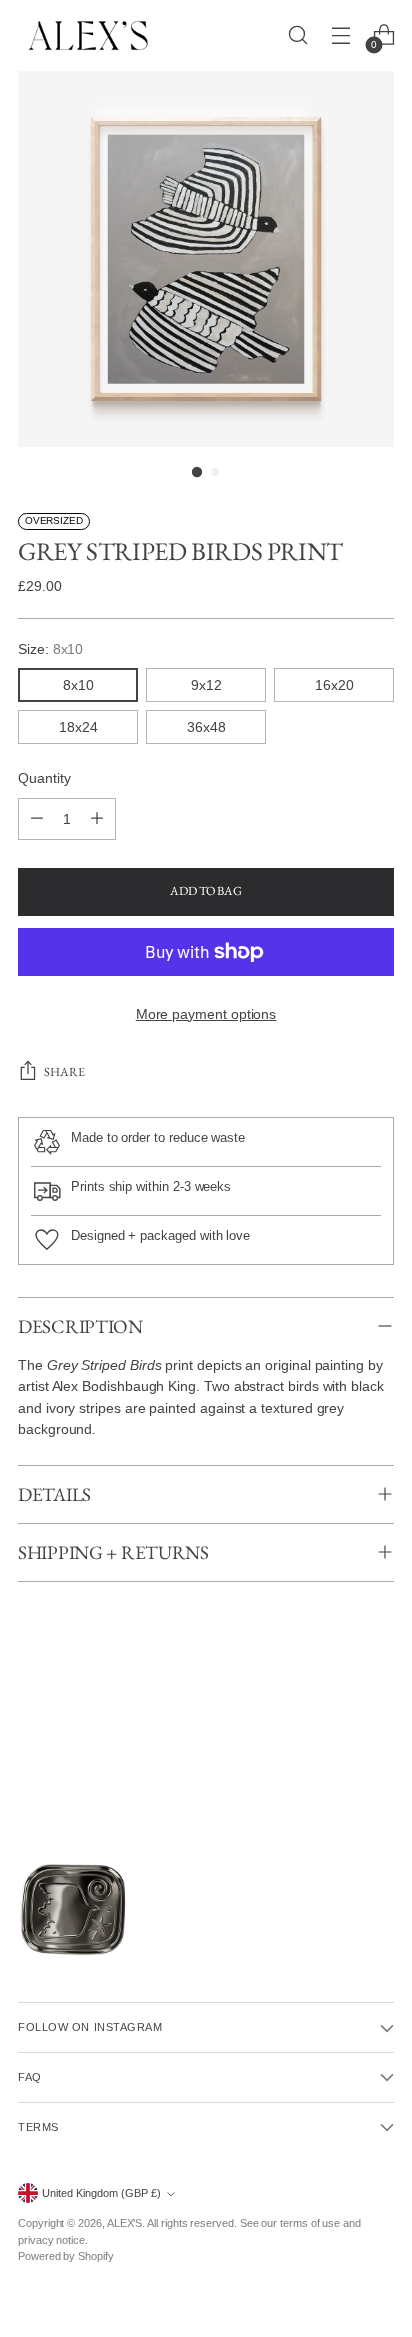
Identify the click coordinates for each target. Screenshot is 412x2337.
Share (64, 1072)
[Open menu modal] (340, 35)
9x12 (206, 685)
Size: (50, 649)
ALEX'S (125, 2223)
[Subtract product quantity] (37, 819)
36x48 (206, 727)
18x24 (78, 727)
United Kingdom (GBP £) (101, 2193)
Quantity (44, 778)
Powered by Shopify (66, 2256)
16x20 (334, 685)
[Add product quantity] (97, 819)
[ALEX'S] (88, 35)
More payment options (206, 1014)
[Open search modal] (297, 35)
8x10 (78, 685)
